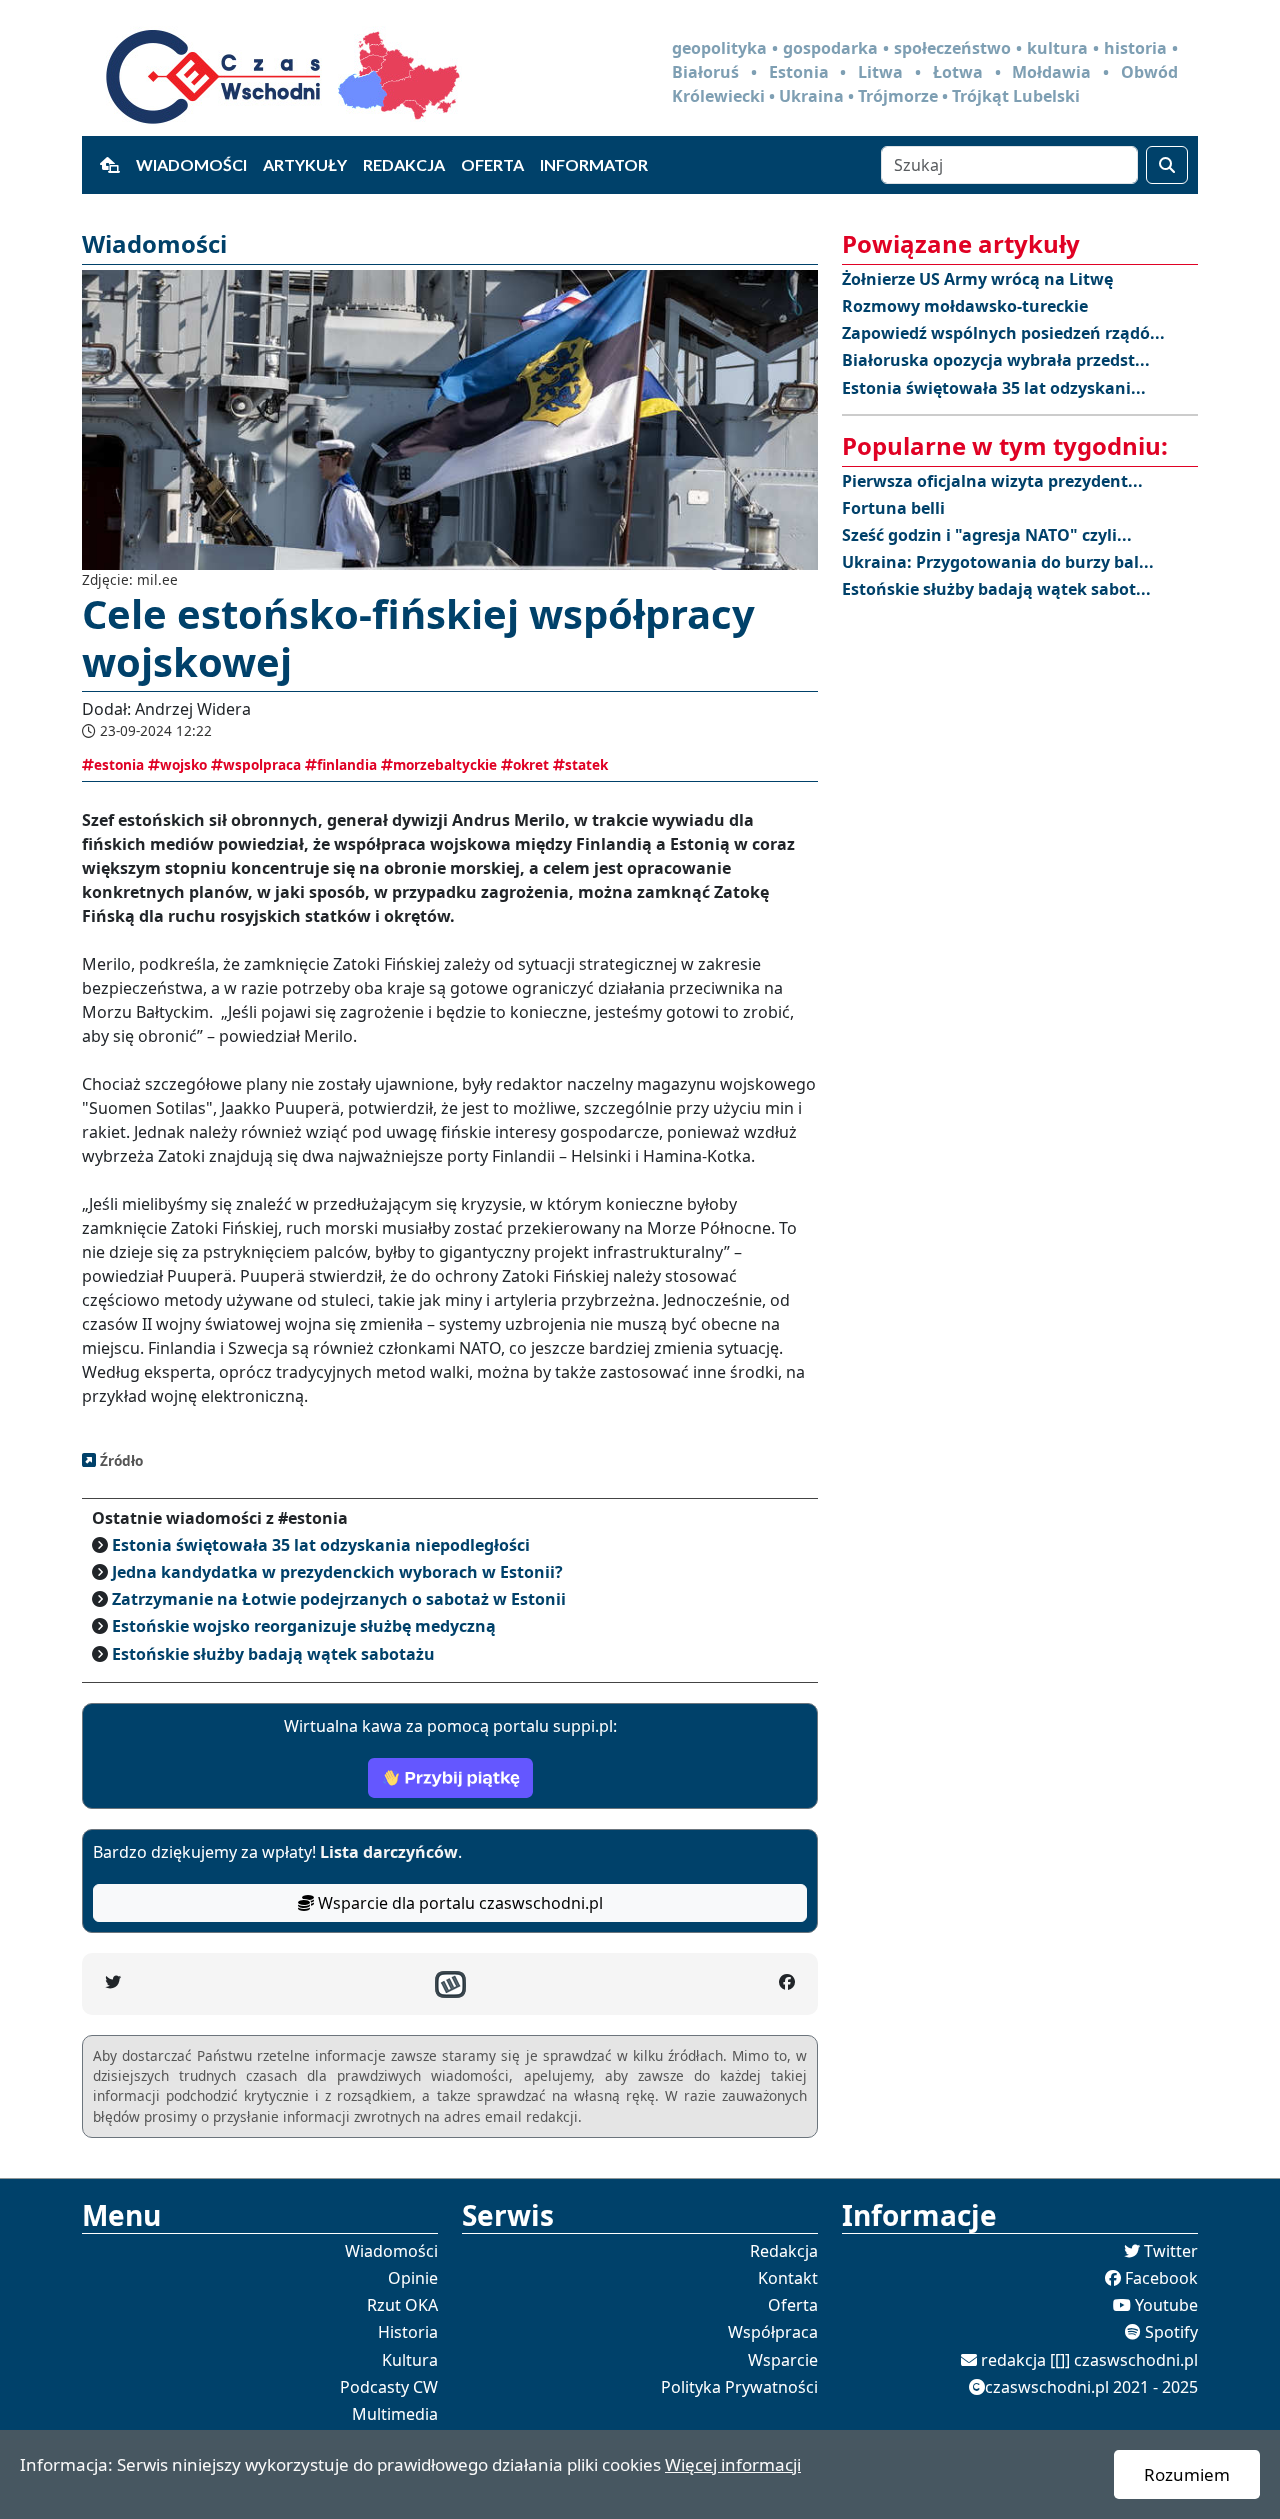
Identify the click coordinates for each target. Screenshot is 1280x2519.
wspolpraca (262, 764)
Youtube (1166, 2305)
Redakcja (404, 164)
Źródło (119, 1460)
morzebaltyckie (445, 764)
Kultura (410, 2360)
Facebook (1161, 2278)
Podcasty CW (389, 2387)
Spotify (1171, 2332)
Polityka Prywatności (739, 2387)
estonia (119, 764)
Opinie (413, 2278)
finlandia (347, 764)
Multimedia (395, 2414)
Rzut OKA (402, 2305)
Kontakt (788, 2278)
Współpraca (773, 2332)
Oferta (492, 164)
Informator (594, 164)
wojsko (183, 764)
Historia (408, 2332)
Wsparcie (783, 2360)
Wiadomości (191, 164)
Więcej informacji (733, 2464)
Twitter (1171, 2251)
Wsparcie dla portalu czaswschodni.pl (458, 1903)
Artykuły (305, 164)
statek (586, 764)
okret (531, 764)
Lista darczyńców (389, 1852)
